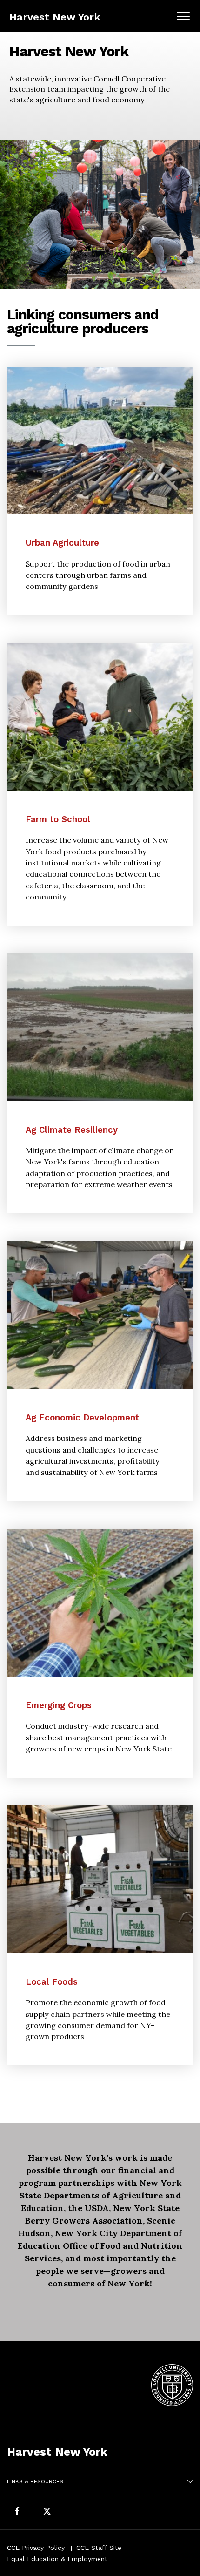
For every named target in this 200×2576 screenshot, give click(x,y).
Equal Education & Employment (57, 2559)
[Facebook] (17, 2512)
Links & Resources (35, 2481)
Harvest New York (55, 17)
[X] (47, 2512)
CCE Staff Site (99, 2548)
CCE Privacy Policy (36, 2548)
